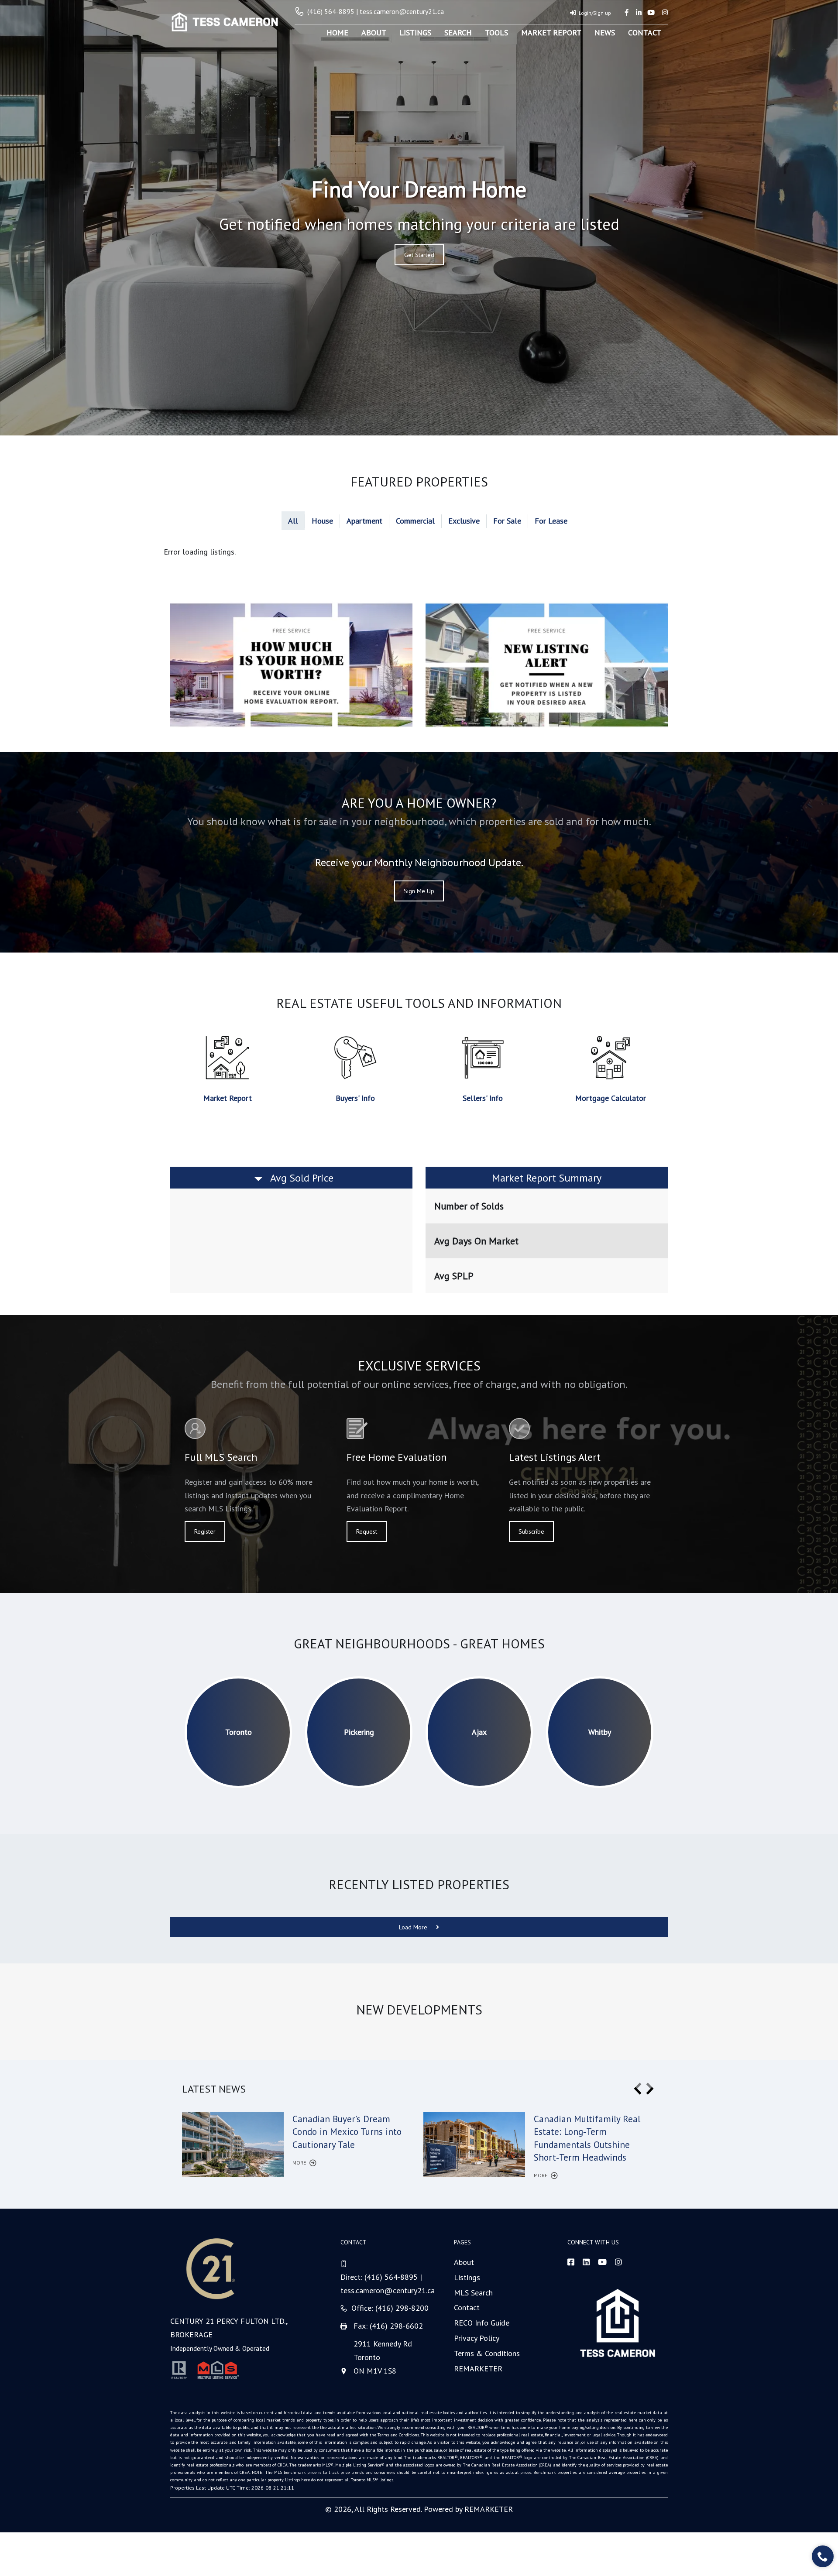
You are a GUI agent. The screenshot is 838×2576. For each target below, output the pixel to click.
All (293, 521)
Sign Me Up (419, 891)
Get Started (419, 255)
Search (458, 33)
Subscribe (531, 1531)
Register (205, 1531)
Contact (645, 33)
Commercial (415, 521)
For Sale (507, 521)
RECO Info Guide (482, 2323)
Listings (415, 33)
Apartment (364, 521)
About (374, 33)
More (300, 2163)
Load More (414, 1927)
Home (337, 33)
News (605, 33)
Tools (496, 33)
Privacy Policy (477, 2338)
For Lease (551, 521)
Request (367, 1531)
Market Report (551, 33)
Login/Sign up (595, 13)
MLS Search (473, 2293)
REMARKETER (478, 2369)
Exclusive (464, 521)
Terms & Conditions (487, 2353)
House (322, 521)
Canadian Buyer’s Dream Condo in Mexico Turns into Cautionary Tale (347, 2132)
